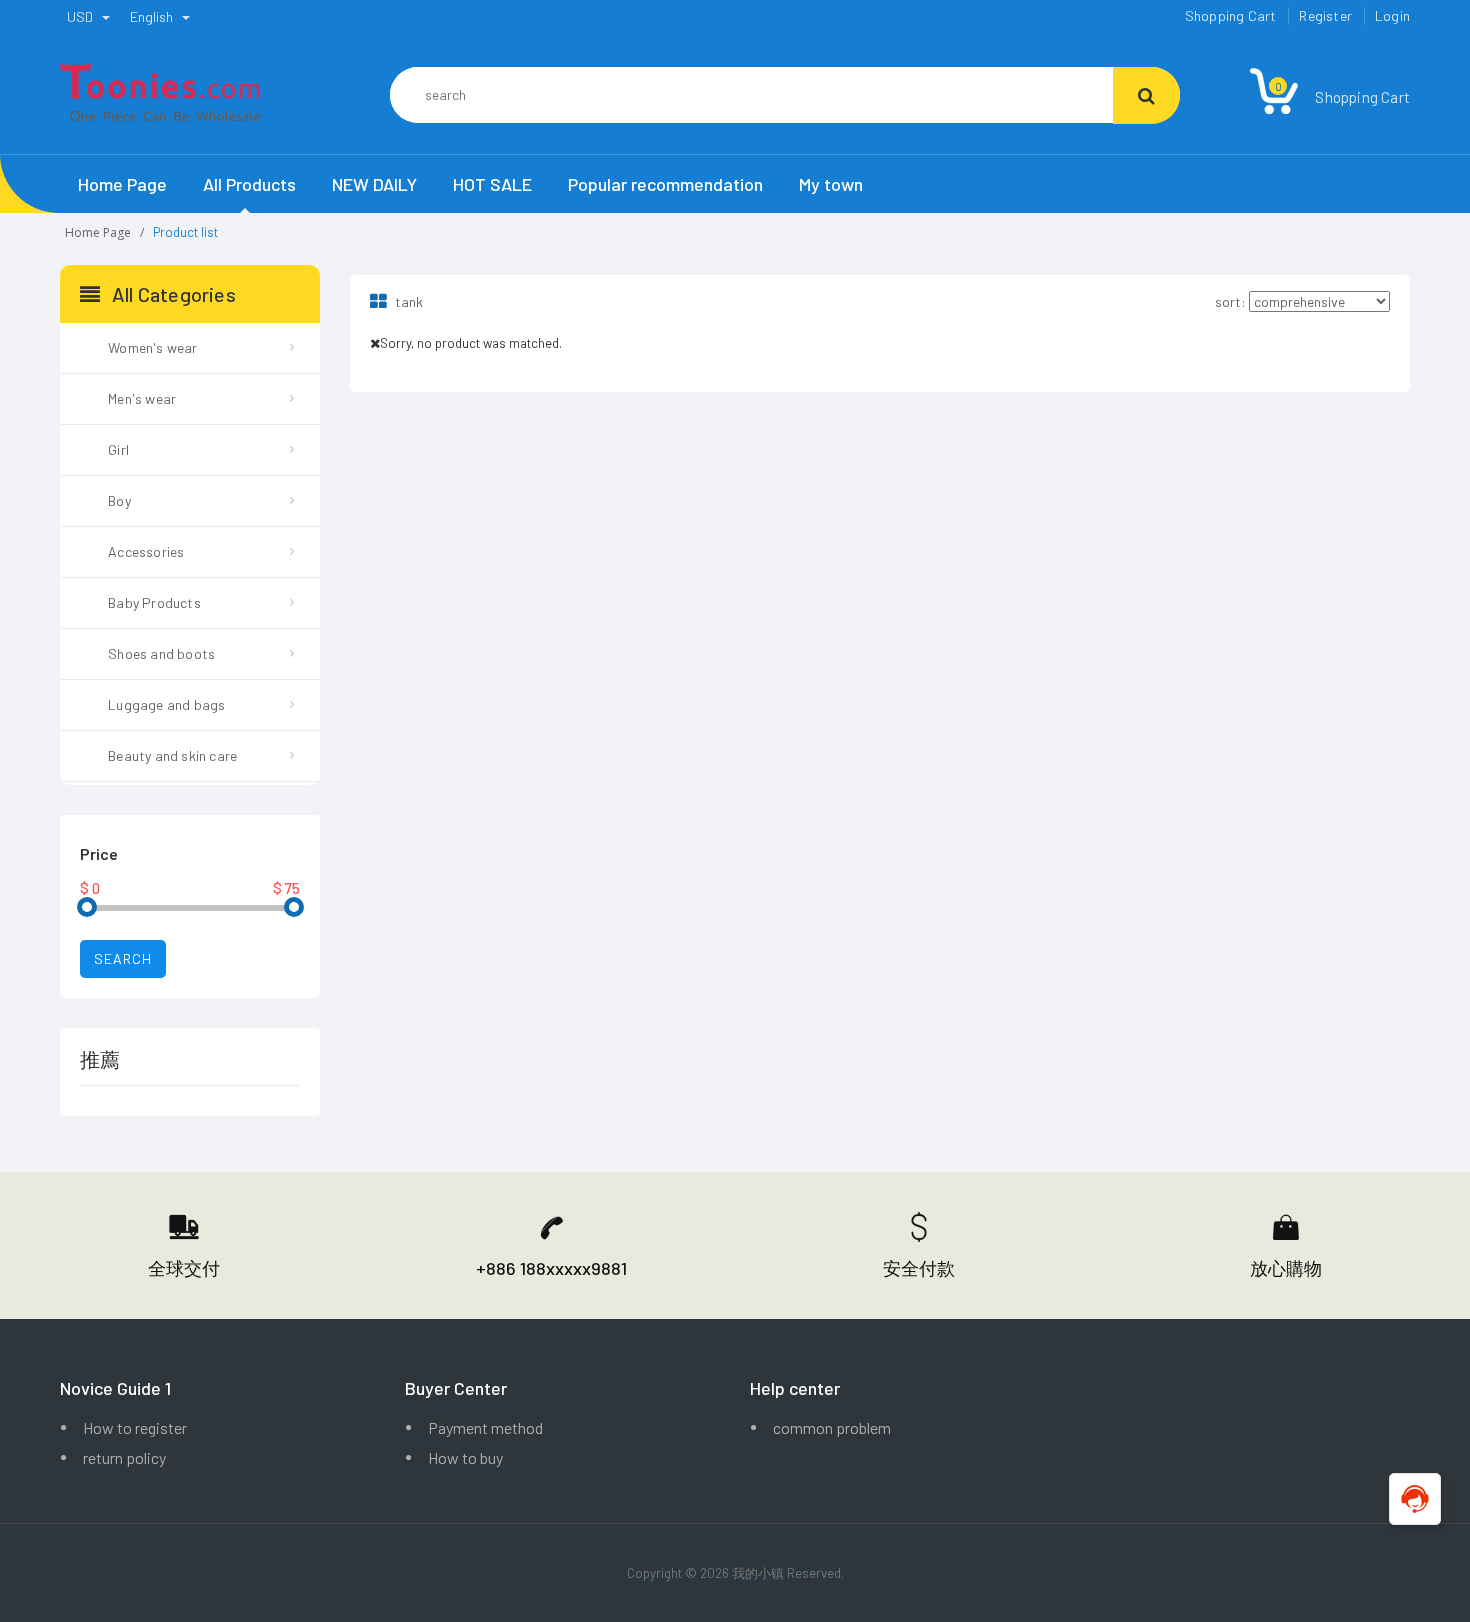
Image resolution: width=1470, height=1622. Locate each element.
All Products (249, 184)
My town (831, 184)
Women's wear (152, 347)
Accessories (146, 551)
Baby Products (154, 602)
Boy (119, 500)
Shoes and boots (161, 653)
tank (407, 301)
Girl (118, 449)
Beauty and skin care (172, 755)
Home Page (122, 184)
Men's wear (142, 398)
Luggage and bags (166, 704)
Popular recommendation (665, 184)
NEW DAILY (374, 184)
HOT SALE (492, 184)
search (123, 958)
